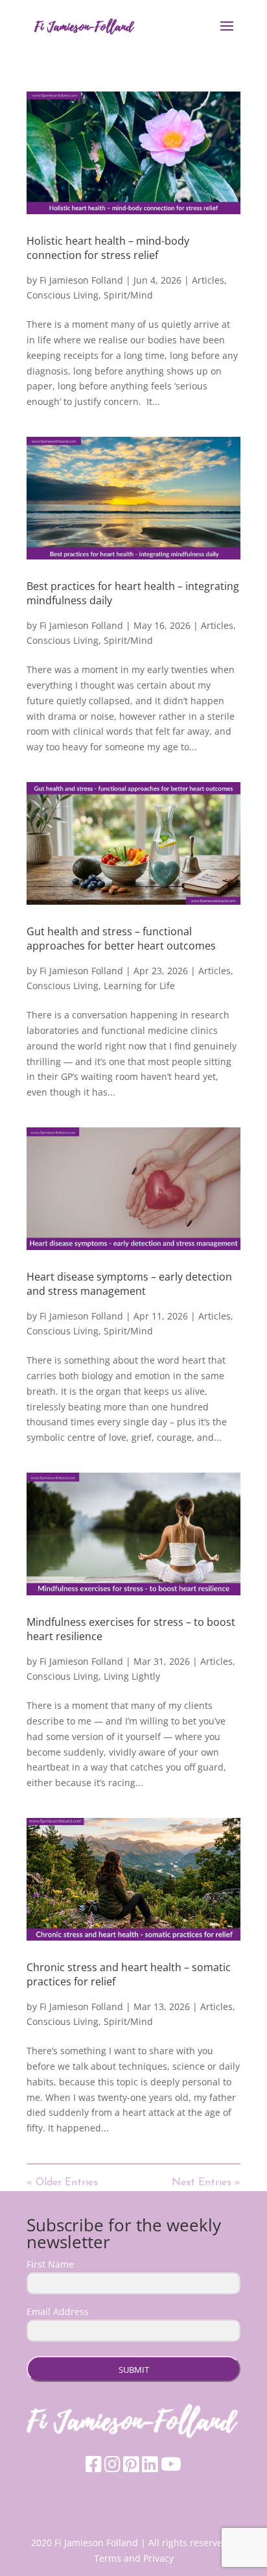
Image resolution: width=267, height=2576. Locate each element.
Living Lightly (132, 1676)
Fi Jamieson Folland (81, 280)
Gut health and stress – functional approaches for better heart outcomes (121, 938)
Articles (208, 280)
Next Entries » (206, 2183)
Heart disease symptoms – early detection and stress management (129, 1284)
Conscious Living (63, 295)
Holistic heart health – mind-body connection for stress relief (108, 248)
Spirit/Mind (128, 295)
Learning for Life (139, 986)
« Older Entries (62, 2183)
